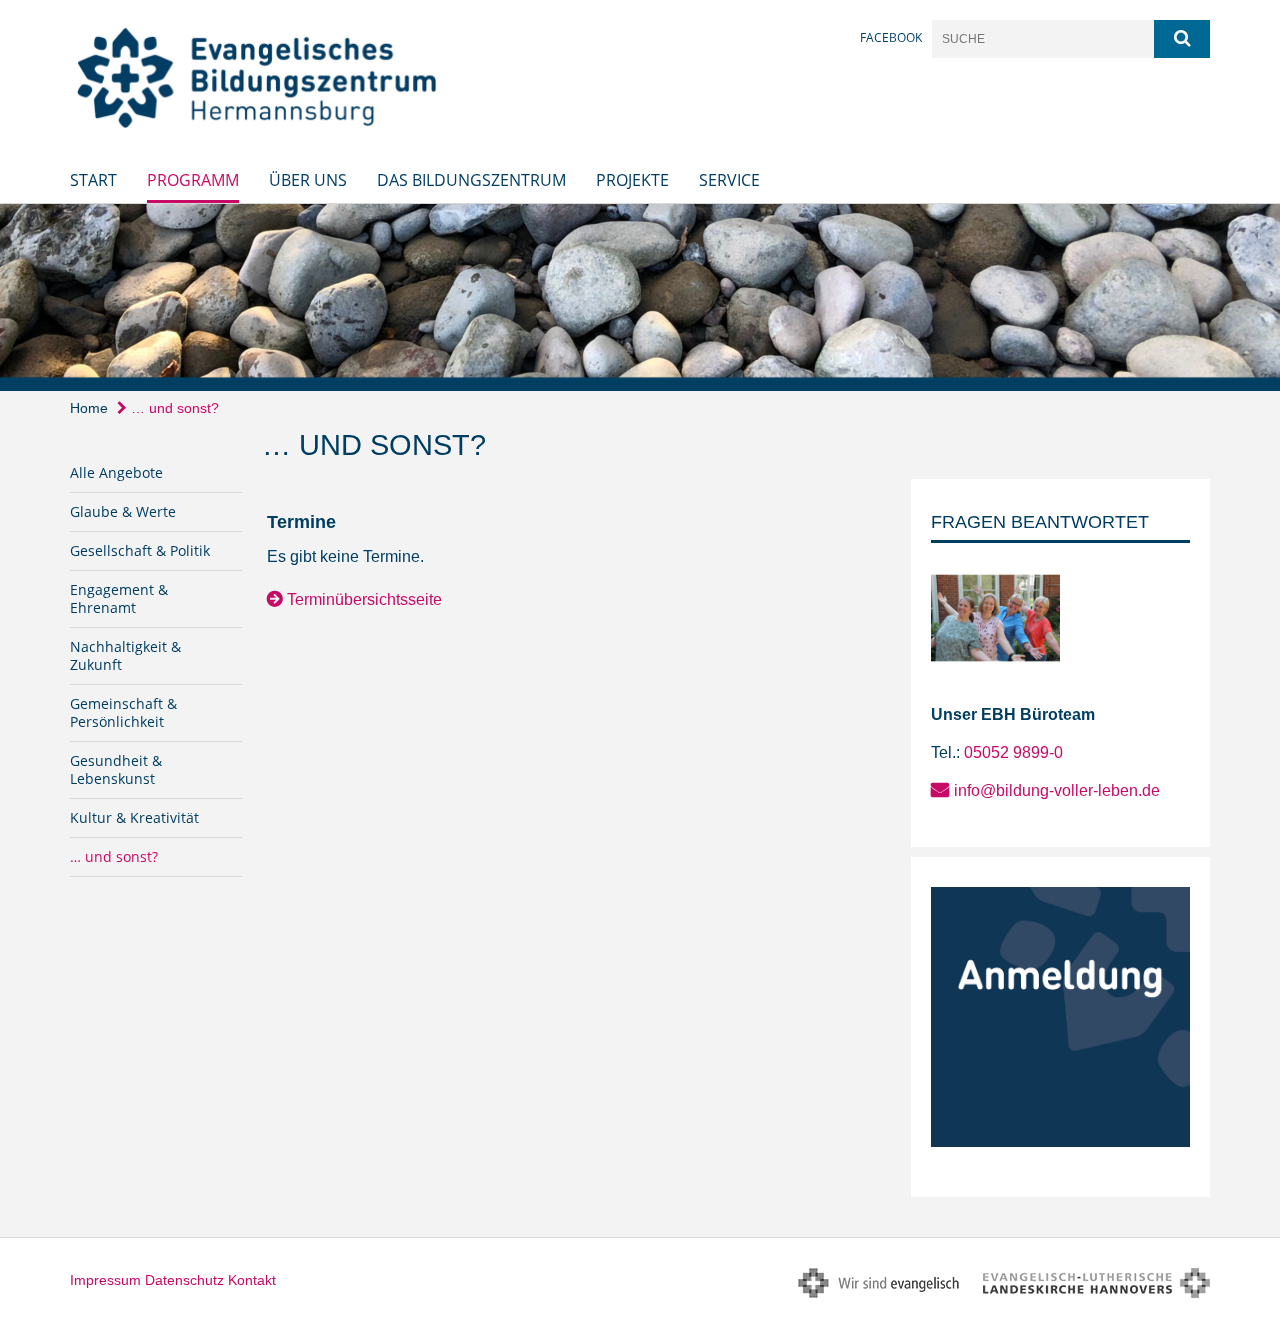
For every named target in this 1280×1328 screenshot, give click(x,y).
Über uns (308, 180)
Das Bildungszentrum (471, 180)
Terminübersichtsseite (364, 599)
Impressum (105, 1280)
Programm (193, 180)
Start (93, 180)
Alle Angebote (116, 472)
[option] (640, 297)
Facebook (891, 37)
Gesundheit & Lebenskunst (116, 769)
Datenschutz (184, 1280)
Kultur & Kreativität (134, 817)
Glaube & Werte (123, 511)
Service (729, 180)
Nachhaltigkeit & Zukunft (125, 655)
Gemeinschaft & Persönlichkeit (123, 712)
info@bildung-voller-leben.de (1057, 790)
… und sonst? (173, 408)
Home (89, 408)
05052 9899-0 (1013, 752)
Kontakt (252, 1280)
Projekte (632, 180)
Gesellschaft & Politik (140, 550)
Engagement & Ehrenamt (119, 598)
